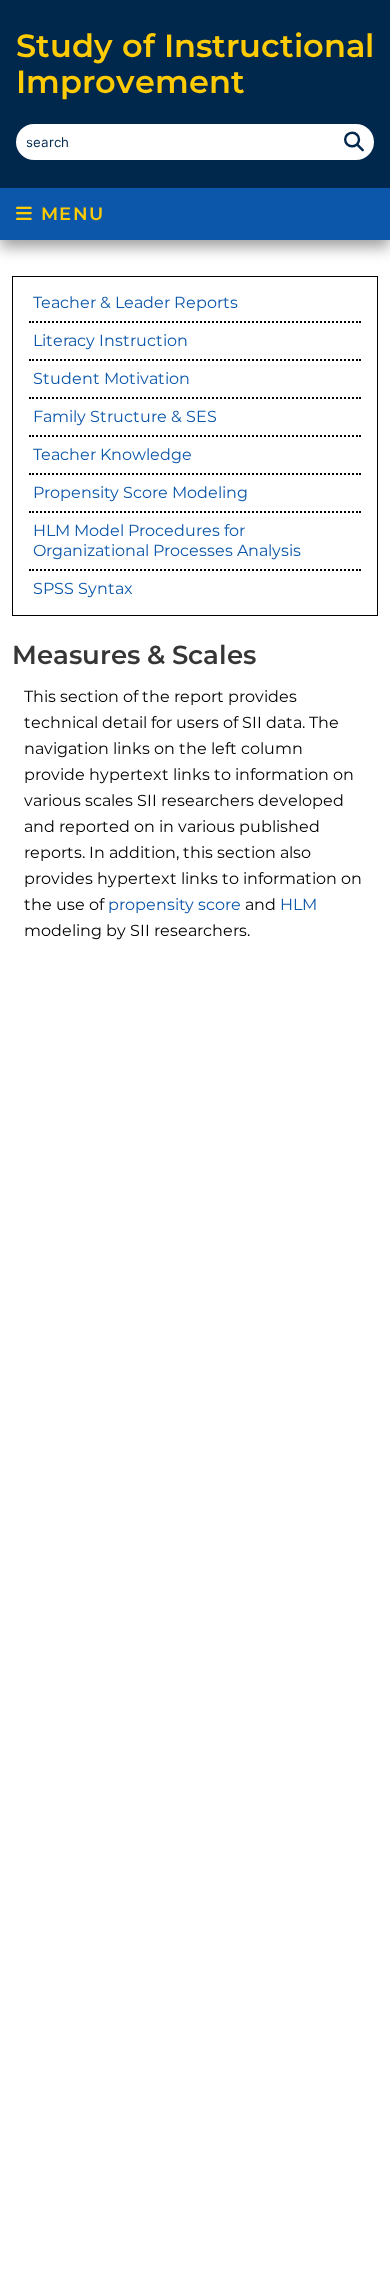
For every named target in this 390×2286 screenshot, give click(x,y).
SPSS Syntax (83, 588)
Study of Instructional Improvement (195, 63)
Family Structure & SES (125, 416)
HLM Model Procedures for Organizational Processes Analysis (167, 540)
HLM (298, 904)
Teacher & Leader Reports (135, 302)
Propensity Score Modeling (140, 492)
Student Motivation (111, 378)
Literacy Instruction (110, 340)
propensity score (174, 904)
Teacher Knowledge (112, 454)
